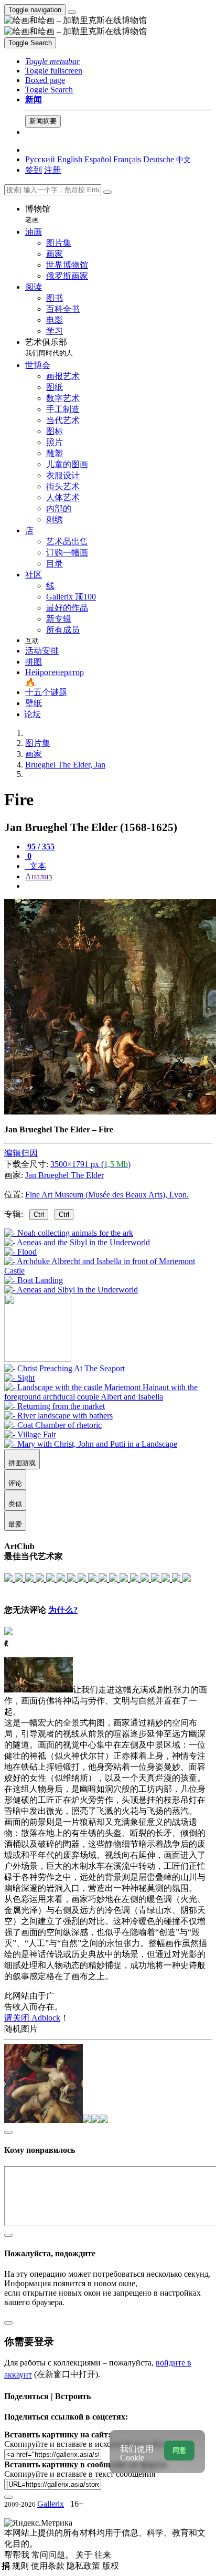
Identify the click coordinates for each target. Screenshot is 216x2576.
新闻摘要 (43, 121)
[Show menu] (72, 12)
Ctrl (39, 1215)
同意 (179, 2450)
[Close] (107, 192)
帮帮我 (18, 2555)
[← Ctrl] (71, 1290)
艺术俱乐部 (49, 347)
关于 (85, 2555)
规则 (21, 2566)
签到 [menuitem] (34, 170)
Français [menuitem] (127, 159)
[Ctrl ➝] (64, 1368)
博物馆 (38, 214)
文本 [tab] (37, 866)
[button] (52, 61)
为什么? (63, 1610)
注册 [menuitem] (52, 170)
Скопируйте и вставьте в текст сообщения (80, 2474)
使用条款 (49, 2566)
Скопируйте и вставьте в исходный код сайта (85, 2444)
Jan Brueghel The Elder (64, 1175)
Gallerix (51, 2504)
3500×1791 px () (90, 1164)
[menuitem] (183, 159)
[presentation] (118, 886)
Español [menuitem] (98, 159)
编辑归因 (21, 1153)
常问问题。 (53, 2555)
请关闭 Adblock (32, 2018)
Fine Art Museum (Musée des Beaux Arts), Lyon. (107, 1195)
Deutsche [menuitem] (159, 159)
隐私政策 (84, 2566)
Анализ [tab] (39, 876)
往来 (103, 2555)
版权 (111, 2566)
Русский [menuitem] (40, 159)
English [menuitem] (70, 159)
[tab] (40, 847)
